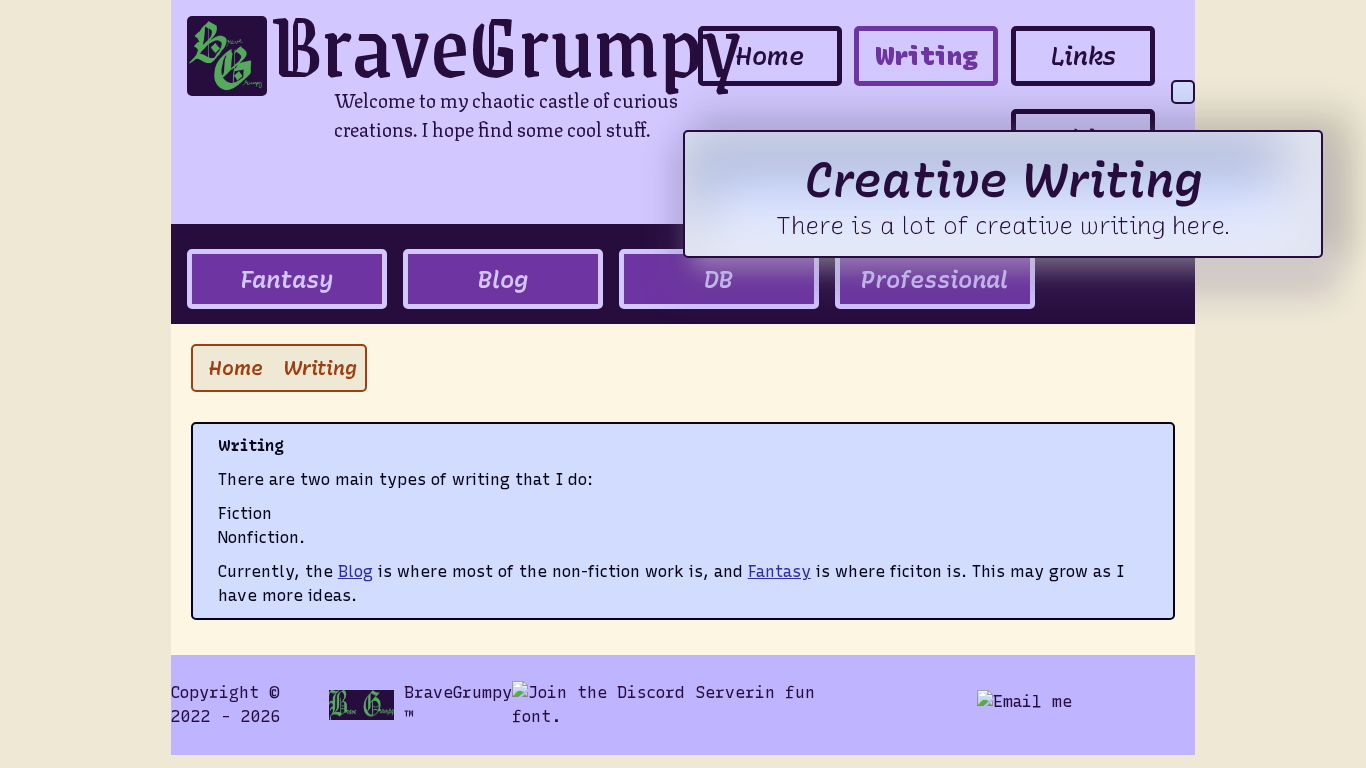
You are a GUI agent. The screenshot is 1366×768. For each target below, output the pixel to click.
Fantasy (286, 279)
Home (769, 56)
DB (718, 279)
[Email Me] (1024, 705)
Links (1083, 56)
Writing (926, 56)
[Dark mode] (1183, 92)
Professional (934, 279)
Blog (503, 279)
